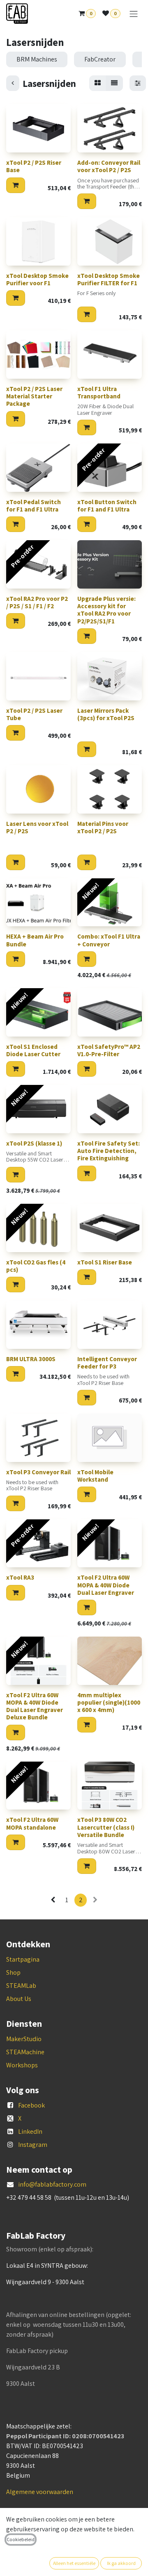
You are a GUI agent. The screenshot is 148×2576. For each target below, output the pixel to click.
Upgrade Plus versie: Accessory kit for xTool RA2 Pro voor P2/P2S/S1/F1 (106, 610)
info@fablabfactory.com (52, 2184)
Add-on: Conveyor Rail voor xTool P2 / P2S (109, 166)
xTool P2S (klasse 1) (34, 1143)
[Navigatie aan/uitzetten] (134, 14)
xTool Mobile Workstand (95, 1476)
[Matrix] (98, 83)
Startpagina (23, 1959)
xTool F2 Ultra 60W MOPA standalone (32, 1823)
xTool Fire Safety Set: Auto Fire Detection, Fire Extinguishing (109, 1151)
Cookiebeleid (21, 2539)
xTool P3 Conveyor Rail (38, 1472)
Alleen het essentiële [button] (74, 2563)
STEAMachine (25, 2052)
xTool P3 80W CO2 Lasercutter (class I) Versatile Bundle (106, 1827)
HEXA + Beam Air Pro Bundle (35, 940)
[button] (16, 185)
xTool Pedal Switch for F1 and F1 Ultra (34, 506)
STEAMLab (21, 1986)
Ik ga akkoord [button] (121, 2563)
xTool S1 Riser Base (105, 1262)
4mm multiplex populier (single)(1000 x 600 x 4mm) (109, 1702)
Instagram (33, 2145)
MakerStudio (24, 2039)
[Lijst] (114, 83)
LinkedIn (30, 2132)
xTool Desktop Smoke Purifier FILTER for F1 (109, 279)
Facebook (31, 2105)
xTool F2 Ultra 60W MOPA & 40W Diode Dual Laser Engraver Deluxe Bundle (35, 1706)
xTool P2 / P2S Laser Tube (34, 714)
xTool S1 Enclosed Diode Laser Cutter (33, 1050)
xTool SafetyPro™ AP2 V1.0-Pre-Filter (109, 1050)
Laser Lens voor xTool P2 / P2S (37, 827)
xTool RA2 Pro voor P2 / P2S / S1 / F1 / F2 (37, 602)
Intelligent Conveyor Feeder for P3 (107, 1363)
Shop (13, 1972)
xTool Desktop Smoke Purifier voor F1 (37, 279)
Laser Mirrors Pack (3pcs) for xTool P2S (106, 714)
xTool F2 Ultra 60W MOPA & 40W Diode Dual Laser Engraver (106, 1585)
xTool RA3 (20, 1577)
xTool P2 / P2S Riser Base (34, 166)
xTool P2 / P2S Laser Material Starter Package (34, 396)
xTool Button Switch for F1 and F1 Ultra (107, 506)
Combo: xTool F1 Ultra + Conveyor (109, 940)
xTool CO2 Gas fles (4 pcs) (36, 1266)
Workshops (22, 2065)
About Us (19, 1999)
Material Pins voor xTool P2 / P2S (103, 827)
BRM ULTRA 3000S (31, 1359)
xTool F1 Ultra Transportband (99, 392)
